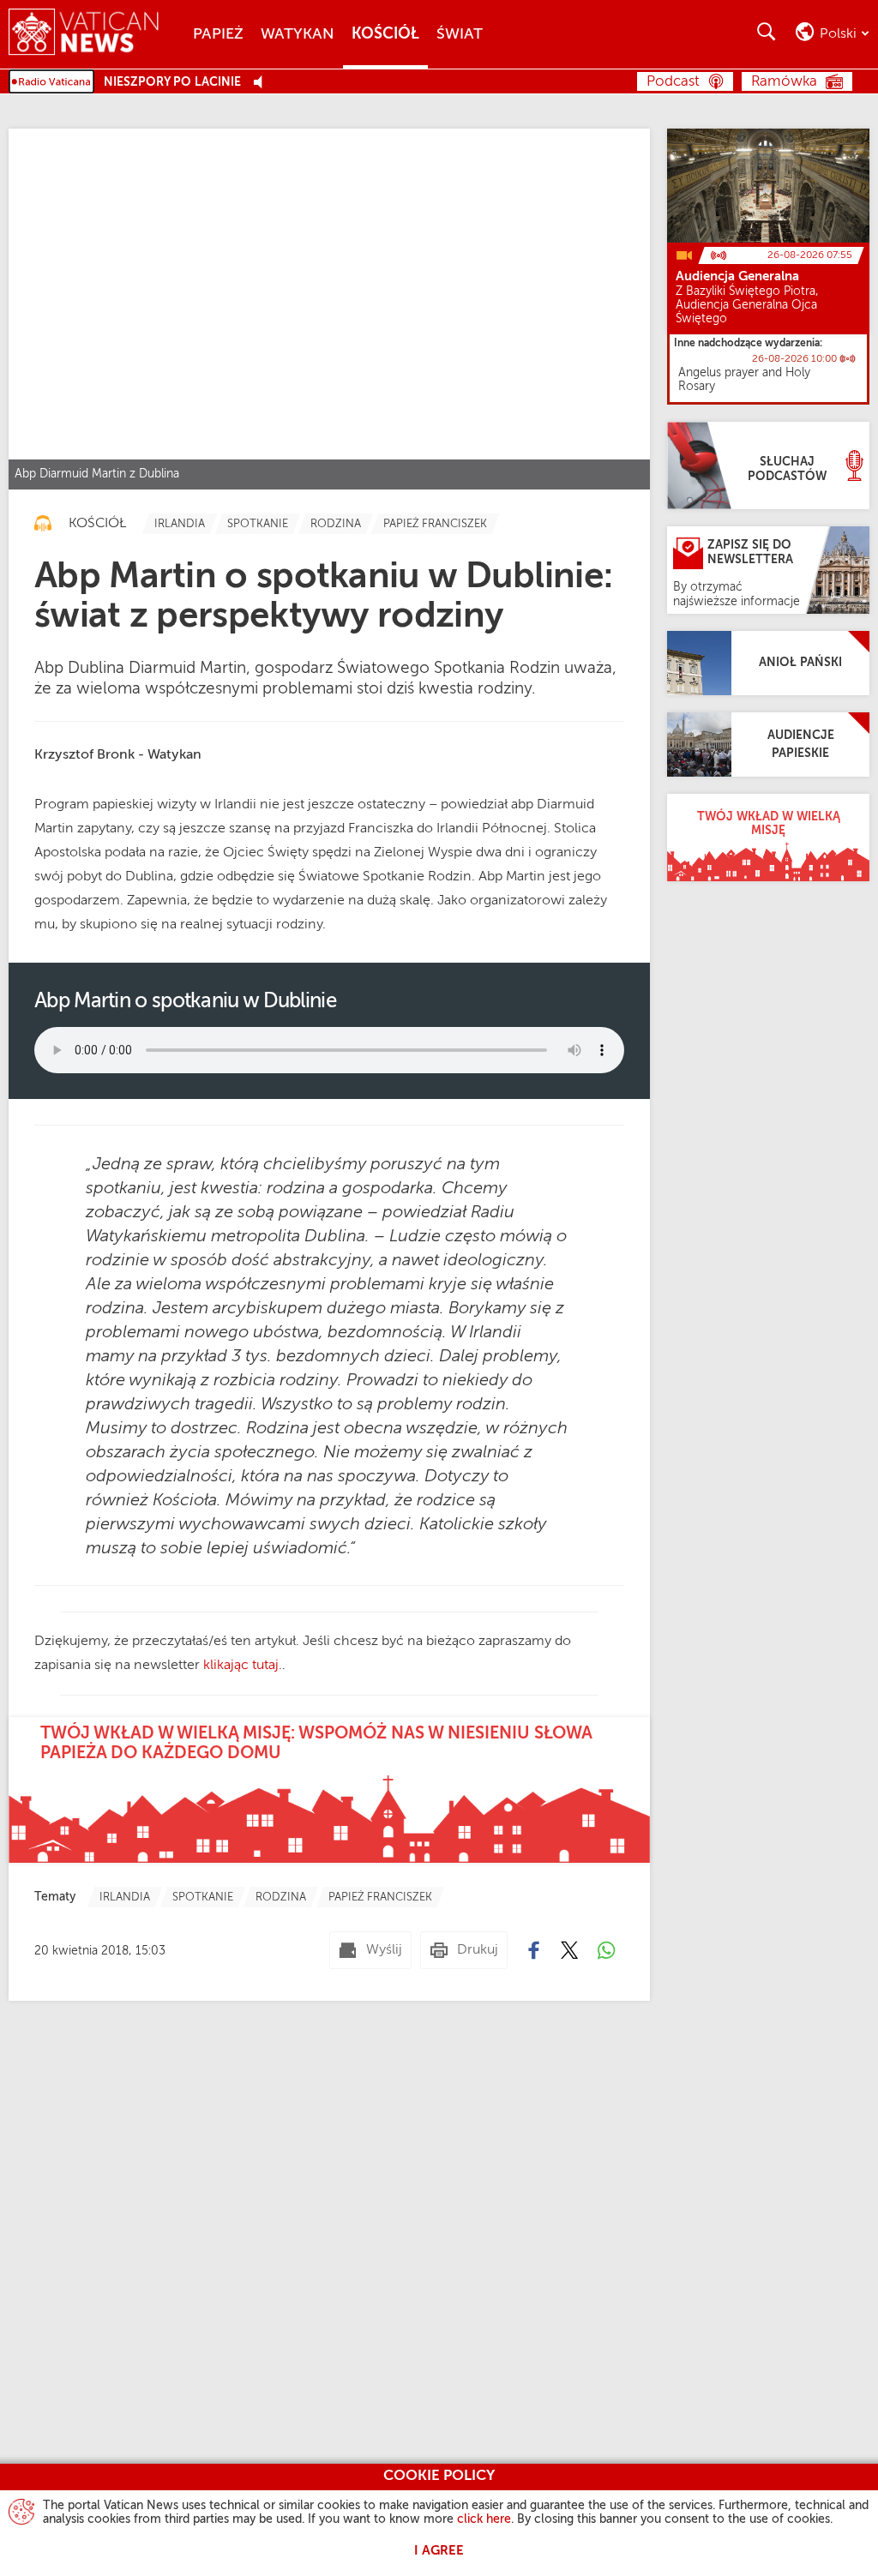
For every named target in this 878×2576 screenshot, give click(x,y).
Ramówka (784, 82)
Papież (218, 34)
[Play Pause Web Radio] (263, 83)
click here (484, 2519)
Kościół (385, 34)
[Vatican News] (96, 34)
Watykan (298, 34)
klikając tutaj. (243, 1666)
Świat (460, 34)
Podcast (673, 82)
